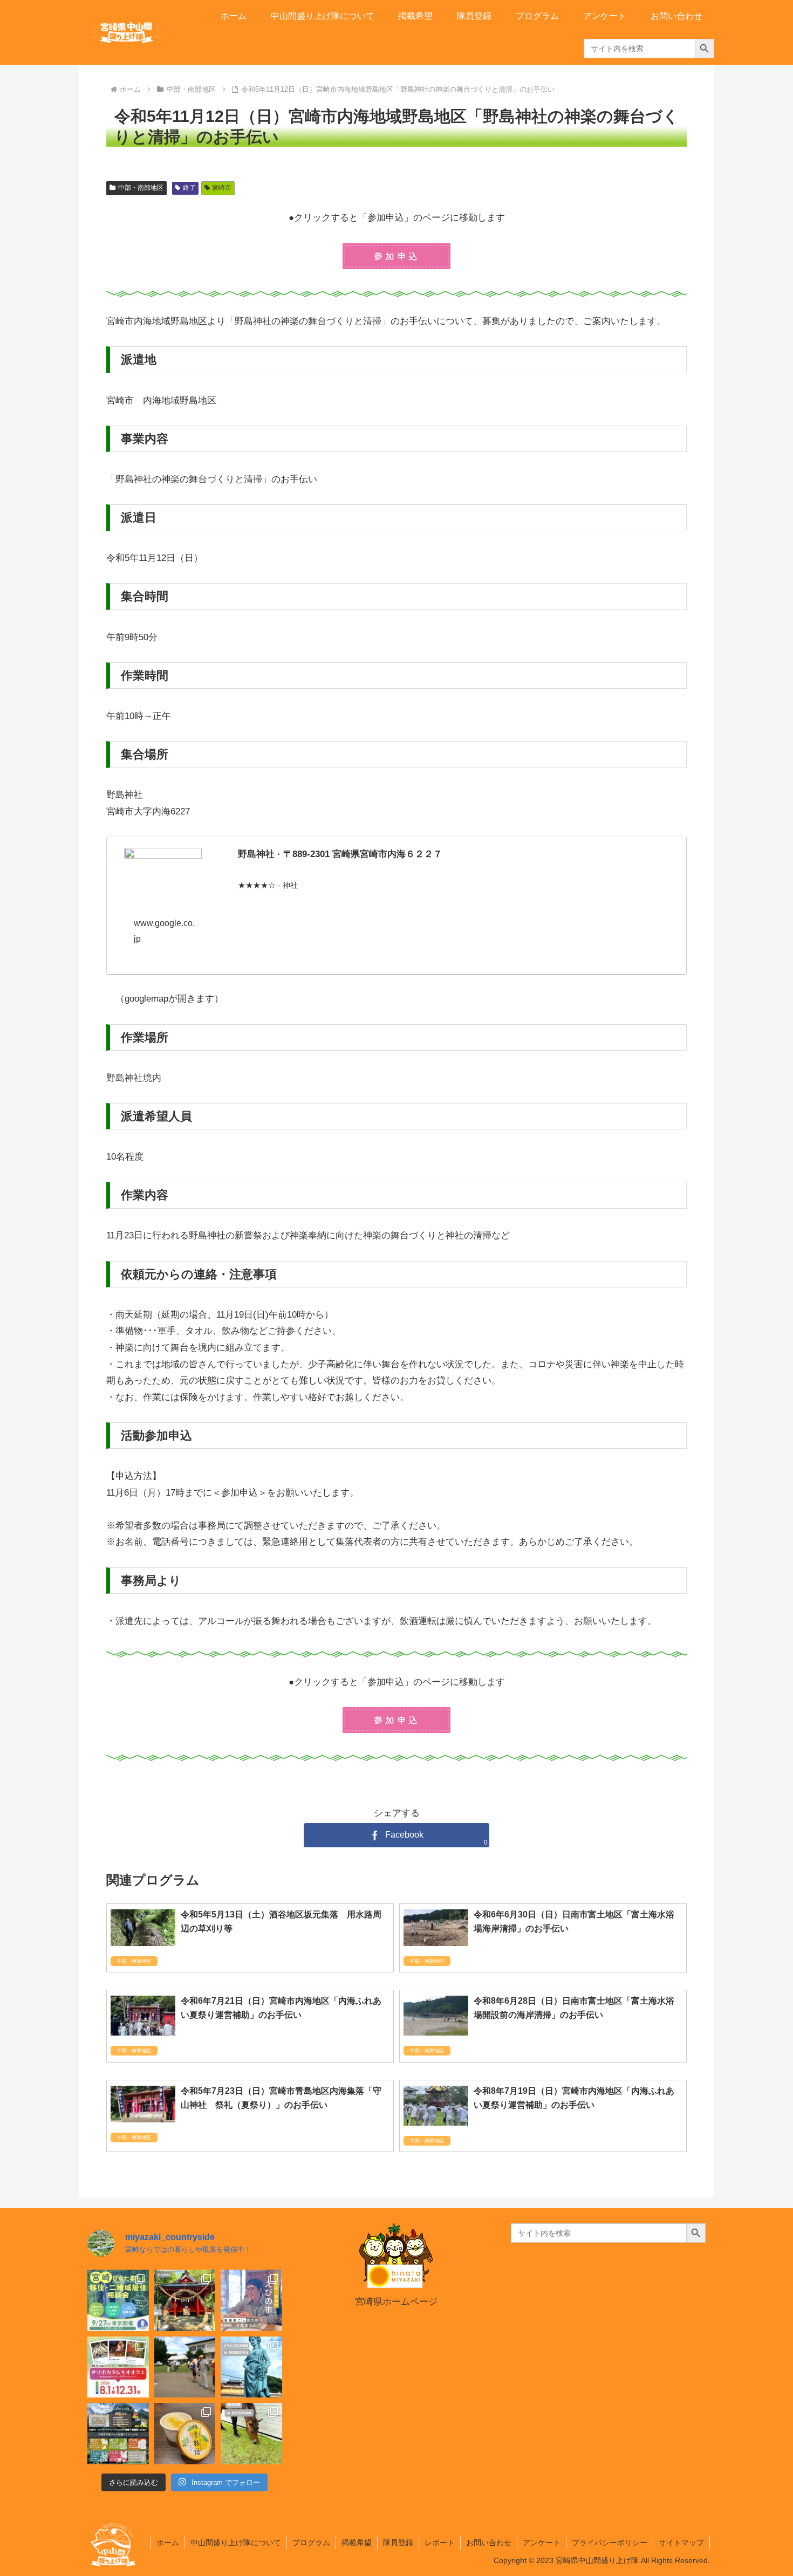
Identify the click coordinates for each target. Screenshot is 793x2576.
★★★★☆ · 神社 (268, 885)
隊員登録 (398, 2543)
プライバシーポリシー (610, 2543)
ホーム (168, 2543)
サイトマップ (681, 2543)
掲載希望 (357, 2543)
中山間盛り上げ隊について (236, 2543)
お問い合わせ (489, 2543)
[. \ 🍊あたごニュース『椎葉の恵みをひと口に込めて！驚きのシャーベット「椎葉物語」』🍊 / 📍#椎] (185, 2434)
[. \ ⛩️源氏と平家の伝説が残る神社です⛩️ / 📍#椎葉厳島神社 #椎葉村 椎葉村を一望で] (185, 2300)
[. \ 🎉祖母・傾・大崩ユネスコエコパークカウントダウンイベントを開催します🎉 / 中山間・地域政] (118, 2434)
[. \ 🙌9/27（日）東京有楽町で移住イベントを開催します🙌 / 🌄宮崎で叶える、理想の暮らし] (118, 2300)
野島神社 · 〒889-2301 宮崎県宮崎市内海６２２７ (340, 854)
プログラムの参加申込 (396, 256)
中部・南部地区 (141, 188)
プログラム (311, 2543)
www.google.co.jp (164, 931)
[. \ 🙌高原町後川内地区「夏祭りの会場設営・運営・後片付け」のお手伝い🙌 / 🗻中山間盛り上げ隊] (185, 2367)
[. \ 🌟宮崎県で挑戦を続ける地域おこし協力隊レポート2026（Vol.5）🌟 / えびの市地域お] (251, 2300)
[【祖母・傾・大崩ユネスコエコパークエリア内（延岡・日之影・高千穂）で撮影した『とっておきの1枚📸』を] (118, 2367)
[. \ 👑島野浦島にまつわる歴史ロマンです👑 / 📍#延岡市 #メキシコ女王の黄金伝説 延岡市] (251, 2367)
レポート (440, 2543)
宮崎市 (222, 188)
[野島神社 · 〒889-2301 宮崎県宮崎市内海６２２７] (163, 872)
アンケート (542, 2543)
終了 (189, 188)
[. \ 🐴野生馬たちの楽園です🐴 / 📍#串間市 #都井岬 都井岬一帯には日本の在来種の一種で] (251, 2434)
